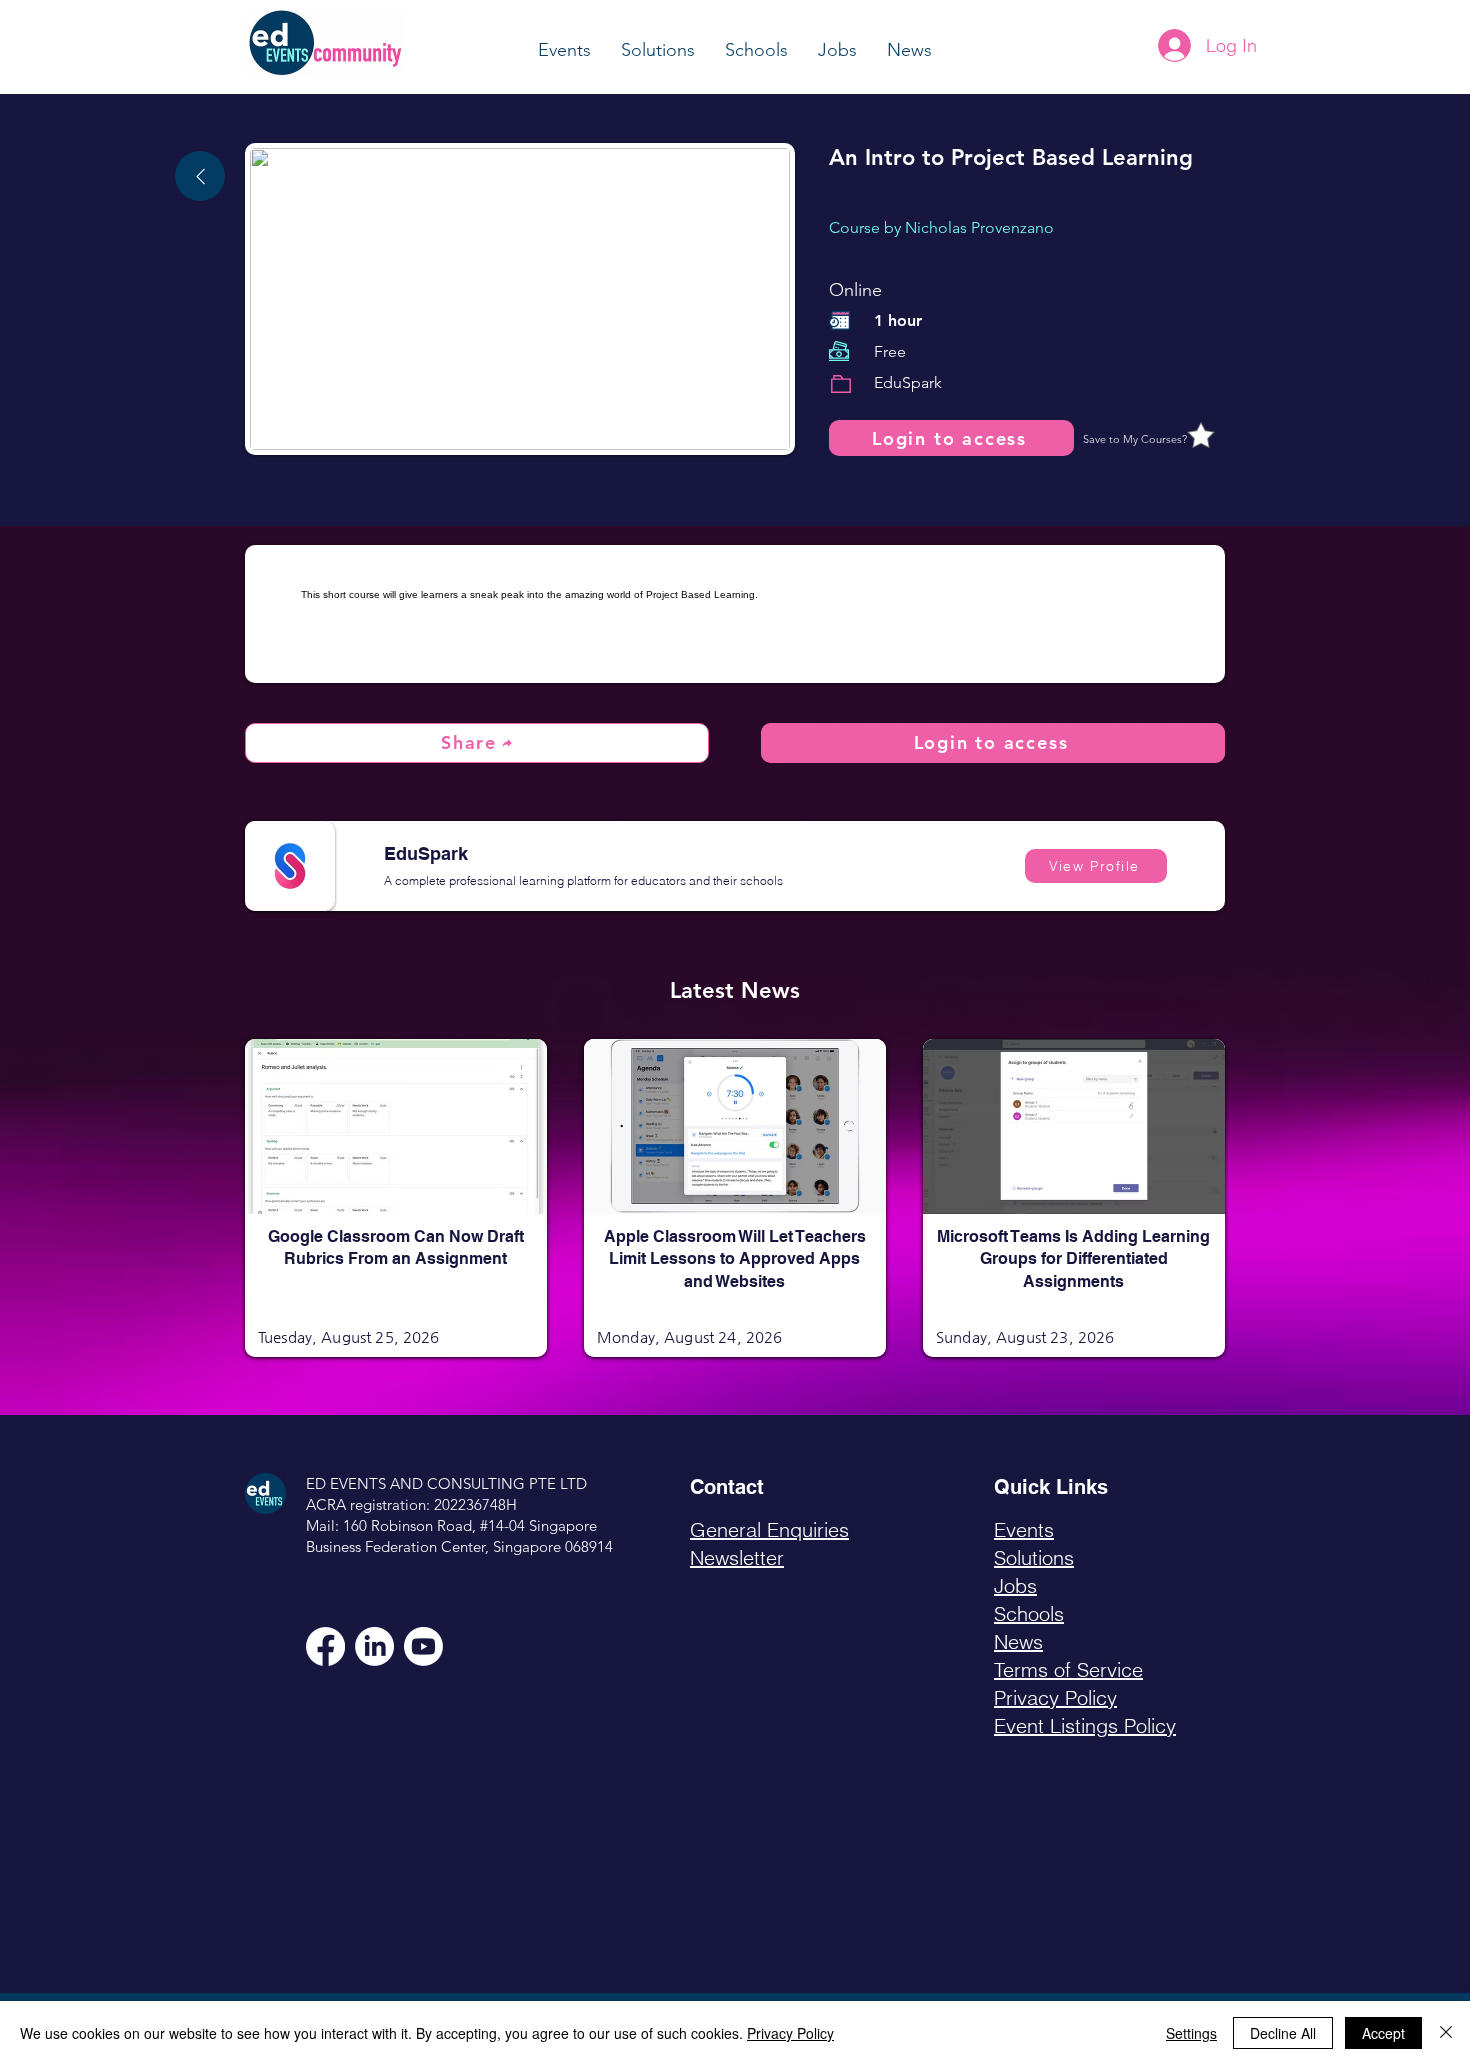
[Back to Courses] (200, 176)
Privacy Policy (790, 2033)
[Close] (1446, 2033)
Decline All (1283, 2033)
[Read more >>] (396, 1158)
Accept (1383, 2033)
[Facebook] (325, 1646)
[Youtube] (423, 1646)
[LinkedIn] (374, 1646)
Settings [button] (1191, 2033)
